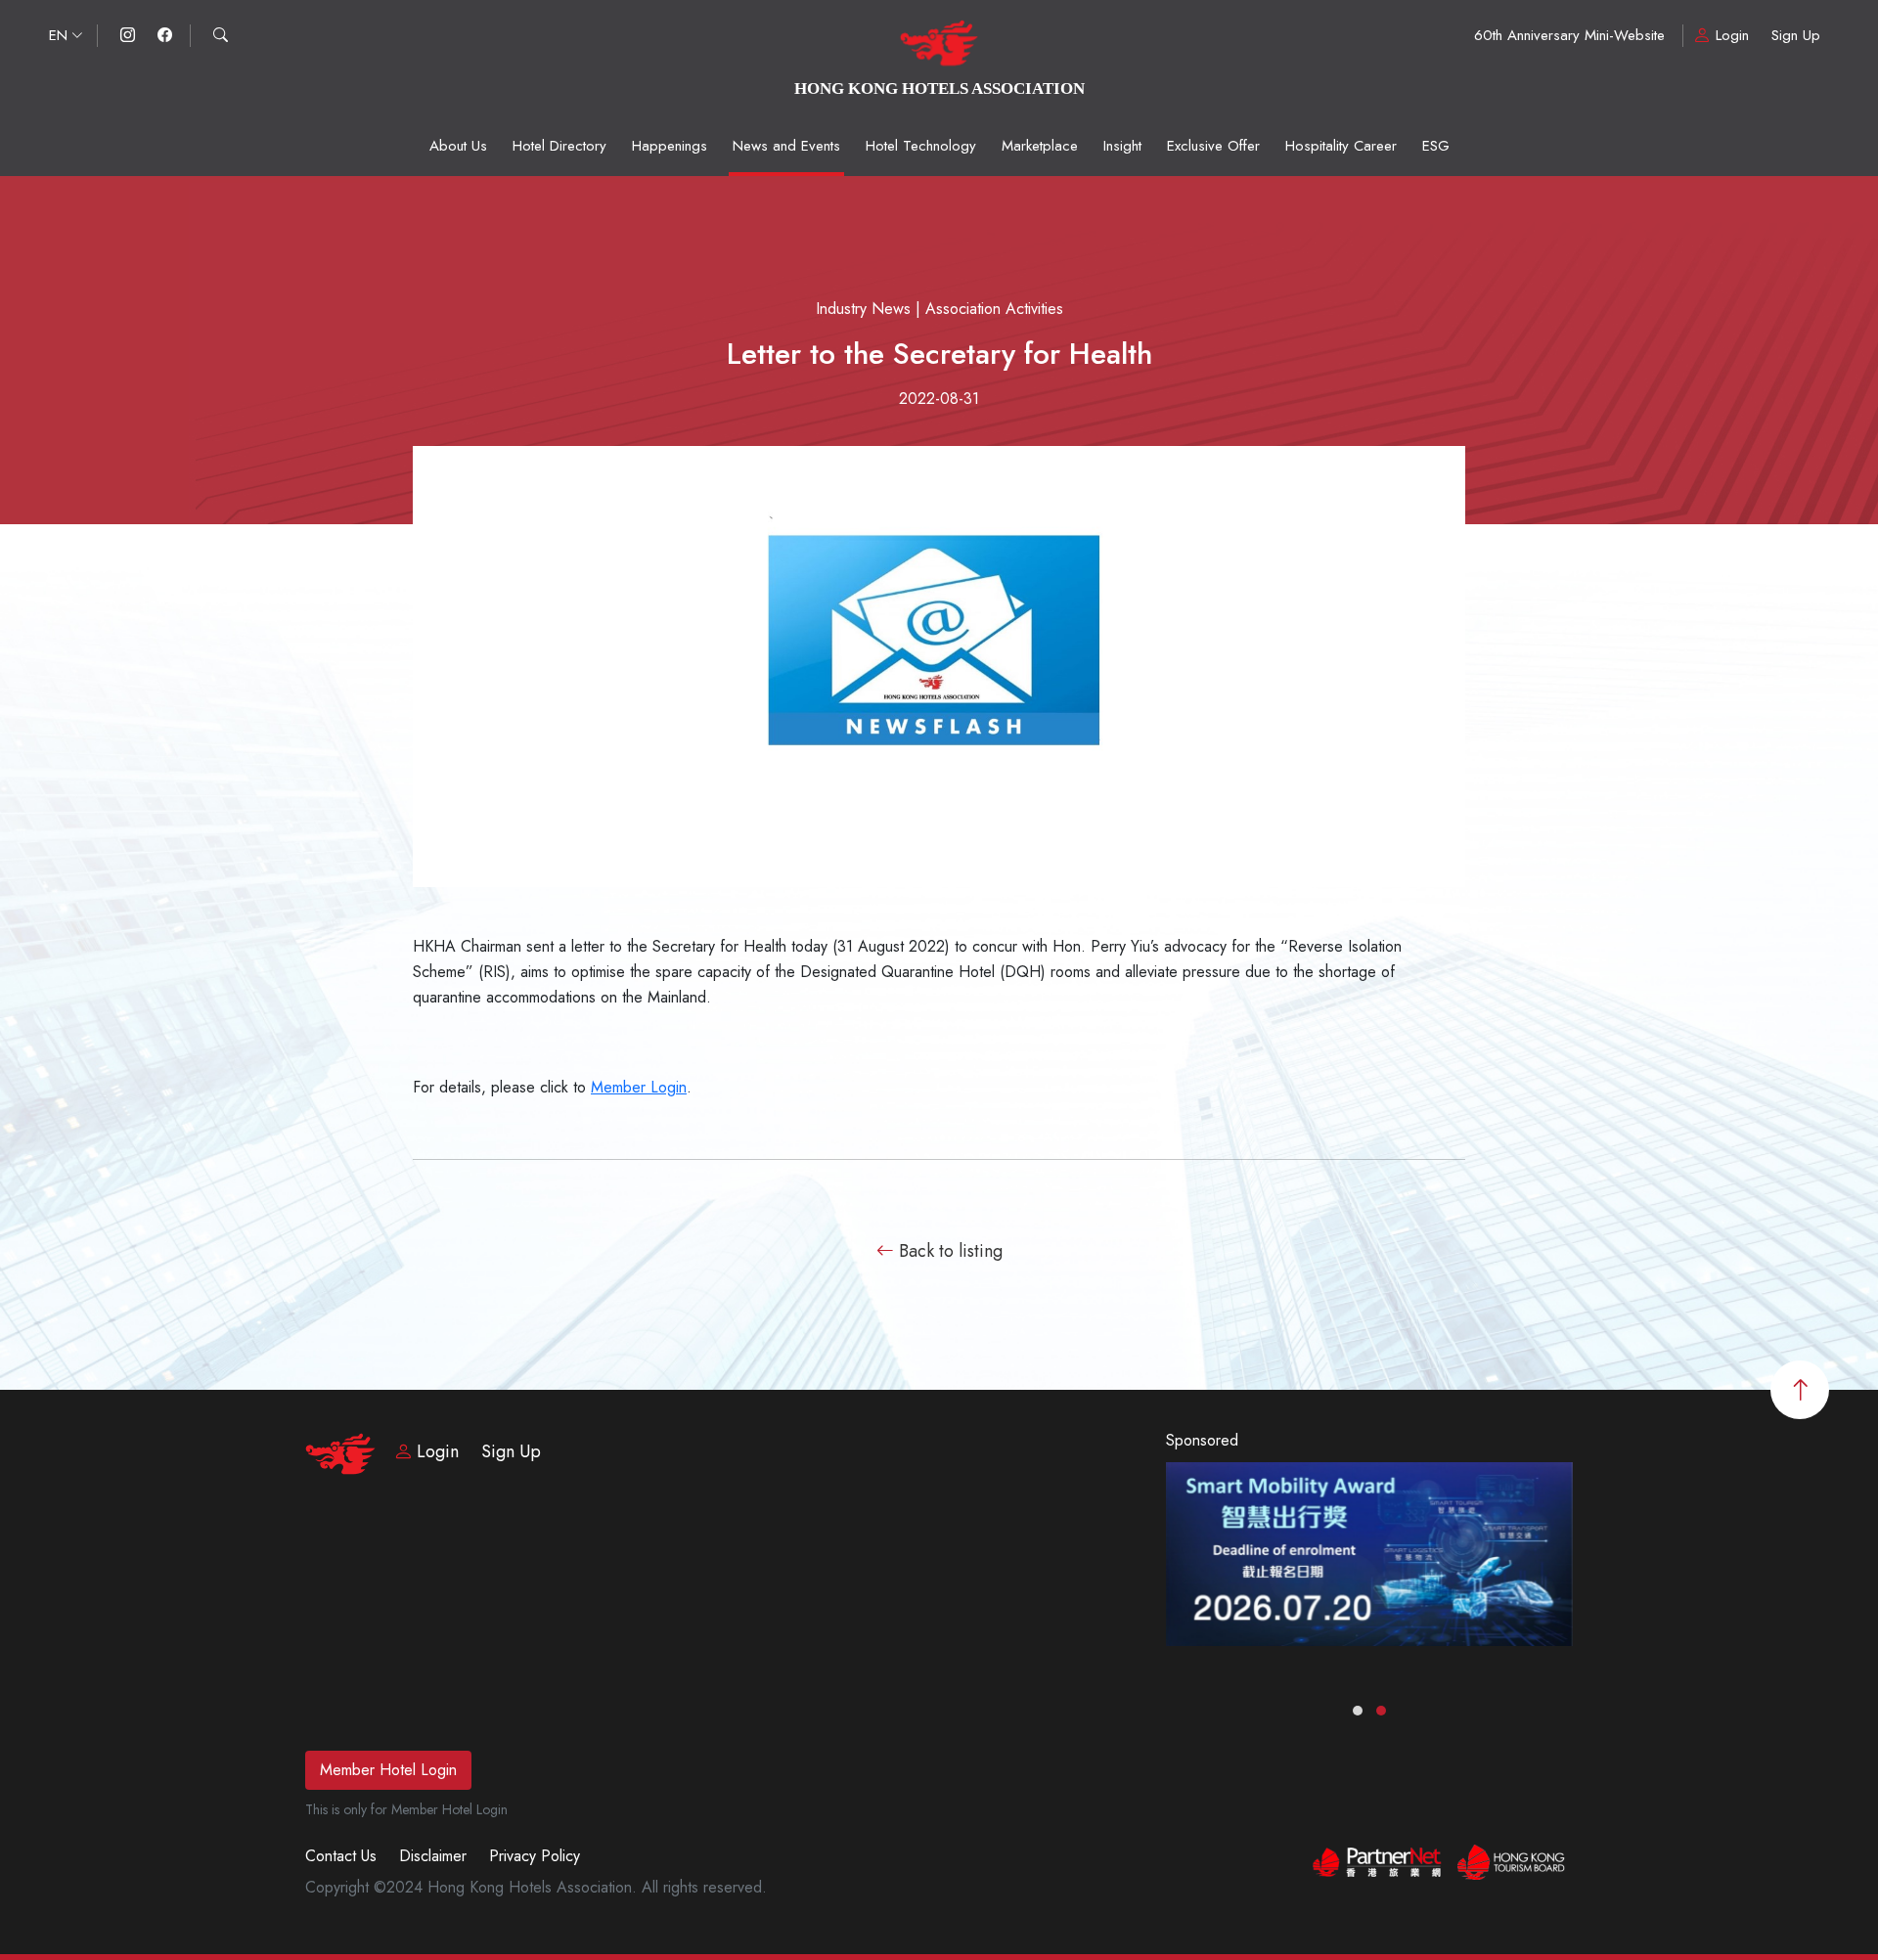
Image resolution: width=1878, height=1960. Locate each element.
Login (1732, 35)
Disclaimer (433, 1856)
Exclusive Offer (1213, 146)
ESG (1436, 146)
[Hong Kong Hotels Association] (939, 56)
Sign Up (1796, 35)
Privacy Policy (535, 1856)
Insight (1122, 146)
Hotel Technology (921, 146)
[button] (1358, 1711)
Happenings (670, 146)
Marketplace (1040, 146)
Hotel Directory (559, 146)
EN (58, 35)
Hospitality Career (1341, 146)
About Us (458, 146)
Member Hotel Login (388, 1770)
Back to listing (948, 1251)
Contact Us (341, 1856)
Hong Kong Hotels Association (939, 89)
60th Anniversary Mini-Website (1569, 35)
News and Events (786, 146)
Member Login (639, 1087)
